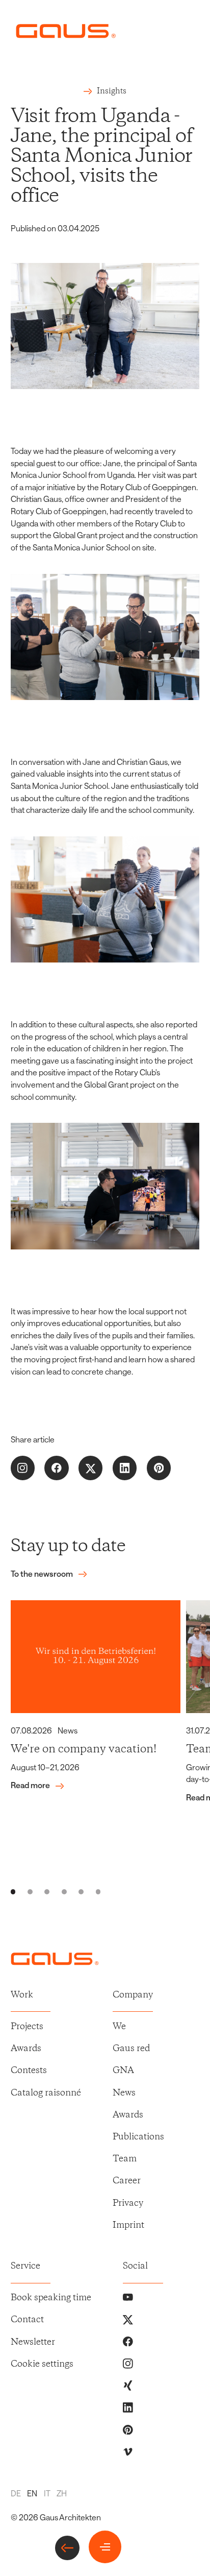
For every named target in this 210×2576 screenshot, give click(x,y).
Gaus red (131, 2049)
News (124, 2093)
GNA (123, 2071)
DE (16, 2493)
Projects (27, 2027)
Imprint (128, 2225)
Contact (27, 2320)
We (119, 2027)
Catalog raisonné (46, 2093)
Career (127, 2181)
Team (125, 2159)
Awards (26, 2049)
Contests (29, 2071)
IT (47, 2493)
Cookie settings (42, 2364)
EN (32, 2493)
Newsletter (33, 2342)
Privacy (128, 2204)
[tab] (13, 1892)
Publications (138, 2137)
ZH (62, 2493)
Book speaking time (51, 2298)
